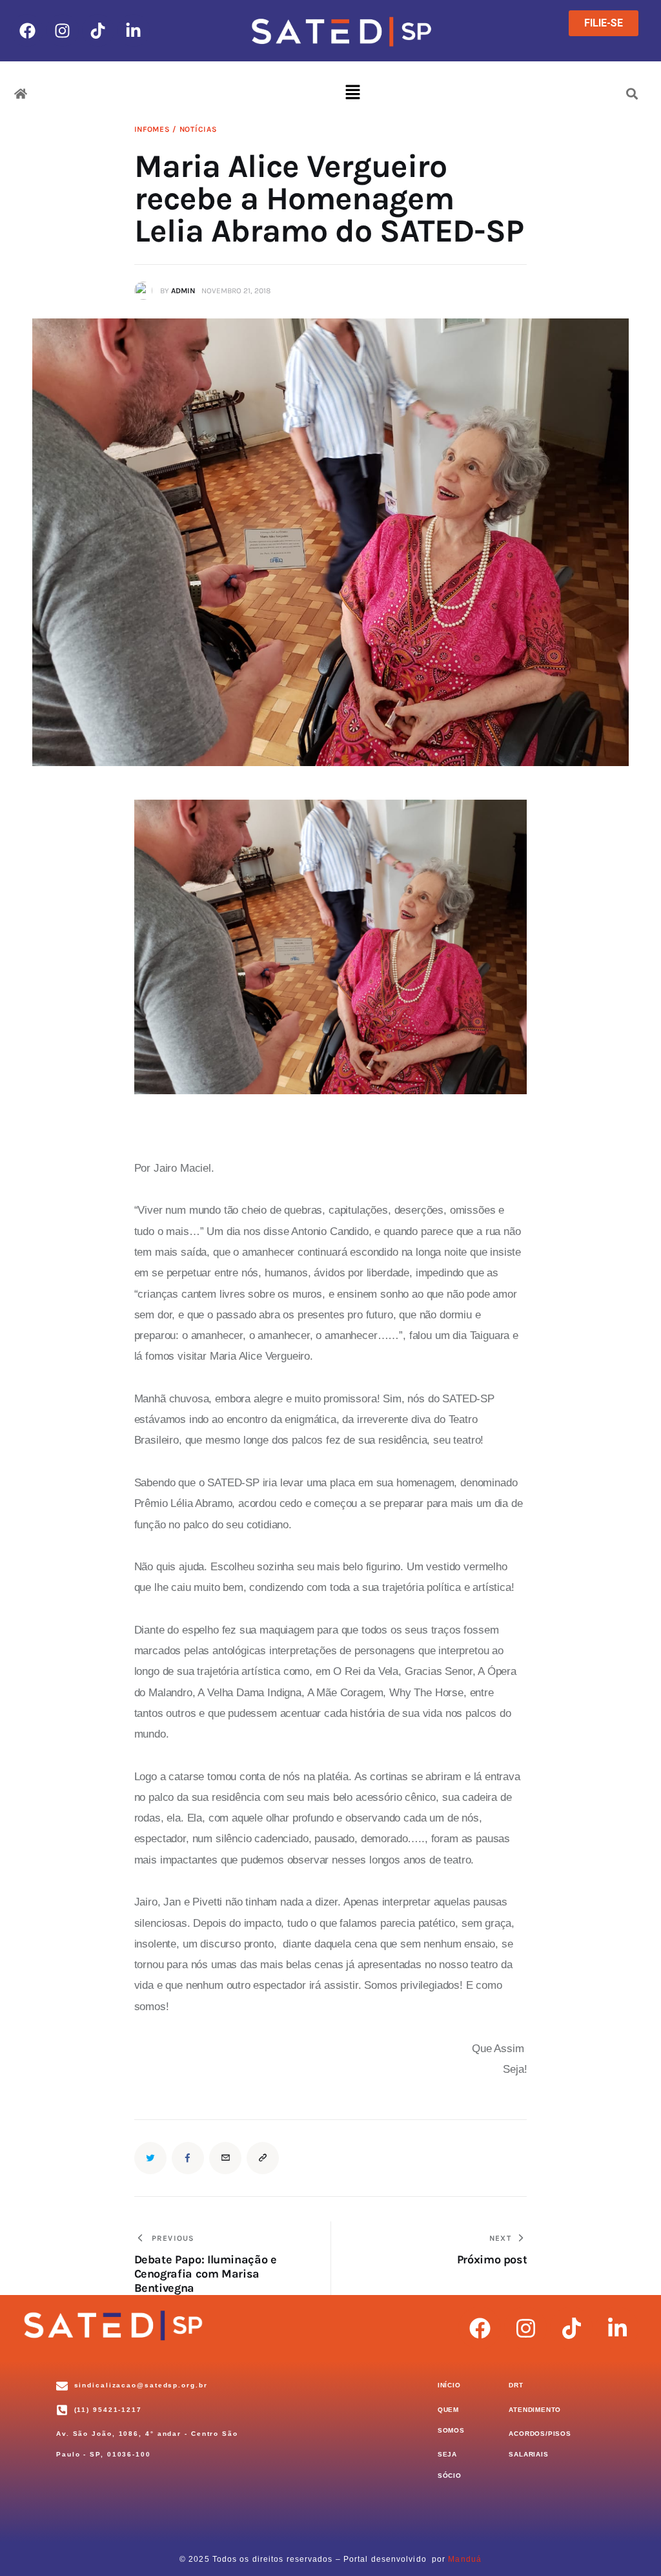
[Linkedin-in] (134, 30)
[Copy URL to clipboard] (263, 2158)
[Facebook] (27, 30)
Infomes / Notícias (176, 129)
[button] (353, 94)
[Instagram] (63, 30)
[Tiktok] (98, 30)
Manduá (465, 2559)
